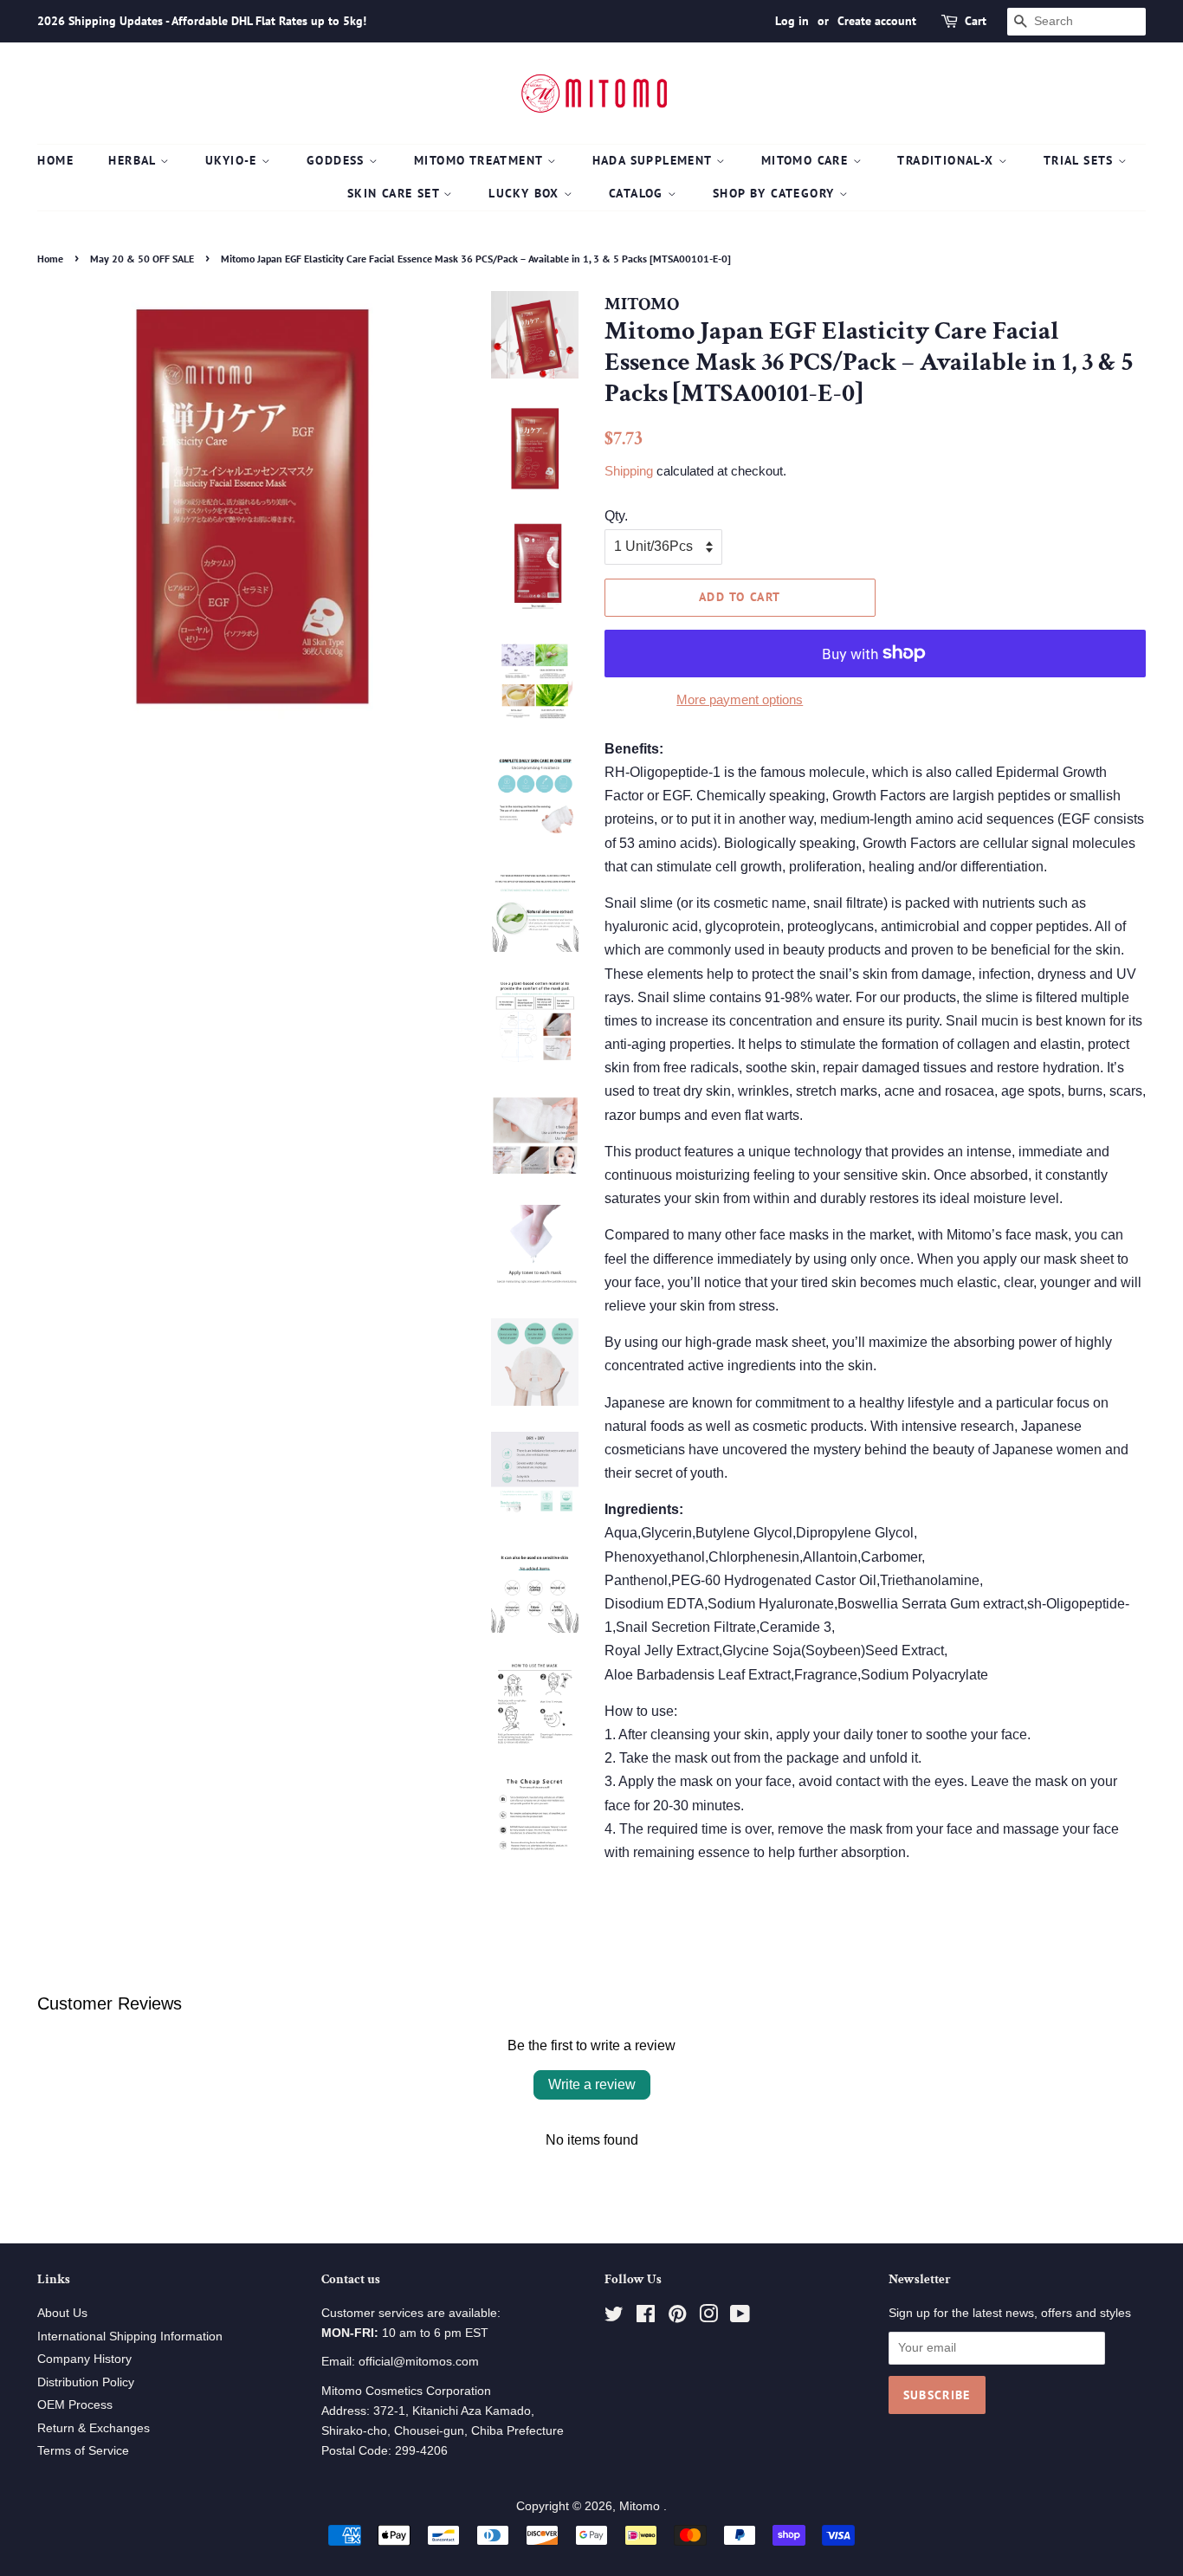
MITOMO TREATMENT (481, 160)
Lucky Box (526, 193)
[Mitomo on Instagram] (708, 2317)
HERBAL (134, 160)
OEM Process (75, 2405)
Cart (976, 21)
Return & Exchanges (94, 2428)
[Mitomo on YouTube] (740, 2317)
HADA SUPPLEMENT (654, 160)
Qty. (616, 516)
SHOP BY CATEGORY (776, 193)
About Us (62, 2313)
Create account (877, 21)
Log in (792, 21)
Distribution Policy (86, 2382)
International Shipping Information (130, 2337)
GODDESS (338, 160)
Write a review (592, 2084)
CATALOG (638, 193)
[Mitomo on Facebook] (646, 2317)
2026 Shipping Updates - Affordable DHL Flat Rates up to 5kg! (202, 21)
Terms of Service (83, 2451)
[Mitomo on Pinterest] (677, 2317)
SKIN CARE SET (396, 193)
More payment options (740, 699)
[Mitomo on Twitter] (614, 2317)
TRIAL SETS (1081, 160)
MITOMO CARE (807, 160)
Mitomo (641, 2506)
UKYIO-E (233, 160)
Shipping (629, 471)
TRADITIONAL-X (948, 160)
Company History (84, 2359)
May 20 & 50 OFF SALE (142, 259)
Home (55, 160)
